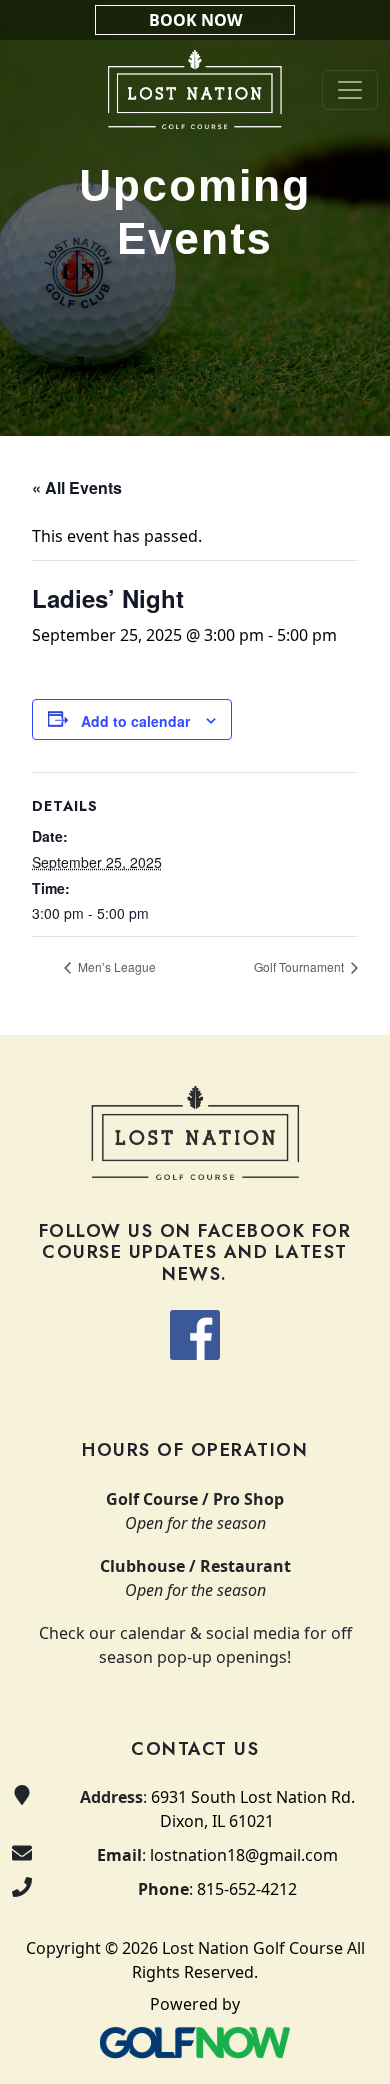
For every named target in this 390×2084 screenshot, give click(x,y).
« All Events (77, 487)
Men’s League (115, 966)
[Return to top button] (351, 997)
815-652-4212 (247, 1889)
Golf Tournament (300, 966)
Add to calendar (135, 721)
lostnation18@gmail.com (244, 1855)
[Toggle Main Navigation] (350, 90)
